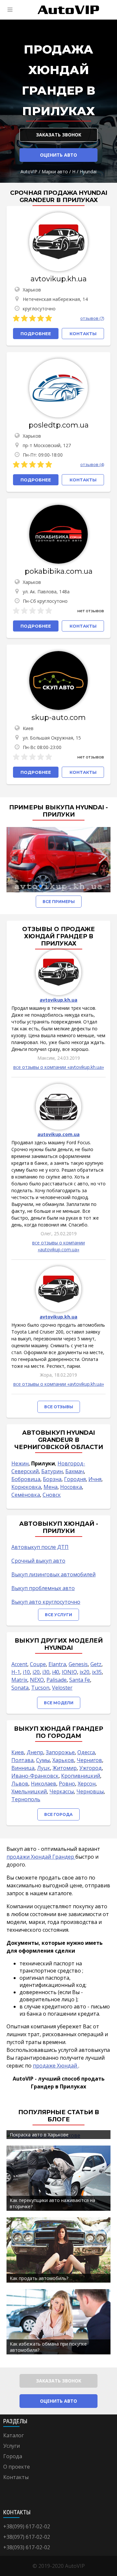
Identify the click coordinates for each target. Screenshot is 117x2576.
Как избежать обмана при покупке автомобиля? (48, 2347)
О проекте (17, 2467)
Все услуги (58, 1615)
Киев (18, 1752)
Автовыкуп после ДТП (40, 1547)
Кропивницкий (81, 1776)
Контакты (16, 2477)
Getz (96, 1664)
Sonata (20, 1688)
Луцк (44, 1768)
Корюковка (26, 1487)
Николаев (44, 1784)
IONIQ (69, 1672)
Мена (51, 1487)
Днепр (35, 1752)
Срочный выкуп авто (38, 1561)
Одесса (86, 1752)
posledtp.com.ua (59, 425)
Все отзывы (59, 1407)
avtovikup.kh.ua (59, 279)
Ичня (95, 1479)
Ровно (67, 1784)
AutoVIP (29, 172)
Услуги (12, 2446)
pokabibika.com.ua (59, 571)
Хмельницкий (29, 1791)
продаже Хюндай (56, 2066)
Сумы (43, 1760)
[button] (40, 886)
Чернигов (89, 1760)
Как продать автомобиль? (39, 2278)
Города (13, 2456)
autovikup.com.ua (58, 1134)
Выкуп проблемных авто (43, 1588)
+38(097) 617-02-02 (27, 2537)
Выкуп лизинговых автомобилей (53, 1574)
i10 (26, 1672)
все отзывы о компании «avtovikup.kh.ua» (59, 1067)
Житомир (65, 1768)
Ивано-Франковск (35, 1776)
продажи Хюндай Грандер (41, 1857)
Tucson (40, 1688)
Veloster (62, 1688)
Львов (20, 1784)
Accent (19, 1664)
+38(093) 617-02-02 (27, 2547)
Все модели (59, 1703)
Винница (23, 1768)
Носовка (71, 1487)
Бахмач (75, 1471)
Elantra (57, 1664)
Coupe (38, 1664)
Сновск (52, 1495)
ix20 (84, 1672)
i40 (56, 1672)
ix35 (97, 1672)
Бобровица (26, 1479)
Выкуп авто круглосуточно (46, 1602)
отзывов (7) (92, 318)
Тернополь (26, 1799)
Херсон (87, 1784)
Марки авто (55, 172)
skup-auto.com (59, 718)
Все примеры (59, 902)
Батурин (52, 1471)
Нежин (20, 1463)
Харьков (63, 1760)
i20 (36, 1672)
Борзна (52, 1479)
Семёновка (26, 1495)
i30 (46, 1672)
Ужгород (91, 1768)
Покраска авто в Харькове (39, 2135)
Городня (75, 1479)
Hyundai (88, 172)
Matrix (19, 1680)
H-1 (16, 1672)
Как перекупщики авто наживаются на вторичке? (52, 2203)
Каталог (13, 2435)
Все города (58, 1814)
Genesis (78, 1664)
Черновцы (90, 1791)
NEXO (37, 1680)
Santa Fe (80, 1680)
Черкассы (62, 1791)
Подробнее (36, 334)
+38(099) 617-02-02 (27, 2526)
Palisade (57, 1680)
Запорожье (60, 1752)
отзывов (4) (92, 464)
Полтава (22, 1760)
